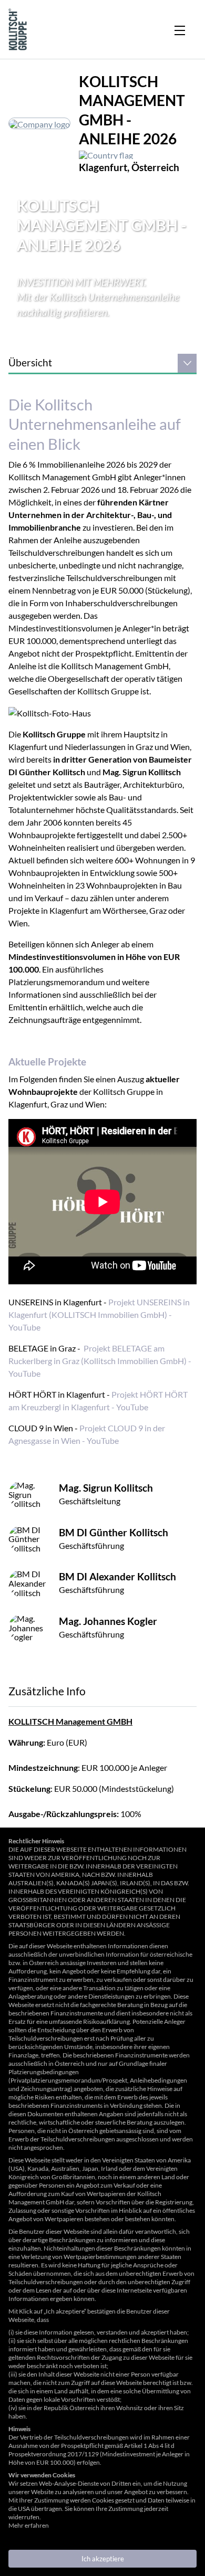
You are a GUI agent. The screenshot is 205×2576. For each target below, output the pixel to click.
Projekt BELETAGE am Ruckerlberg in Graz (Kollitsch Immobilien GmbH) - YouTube (100, 1361)
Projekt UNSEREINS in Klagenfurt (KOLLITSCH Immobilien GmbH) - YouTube (99, 1315)
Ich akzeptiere (103, 2559)
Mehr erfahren (29, 2525)
